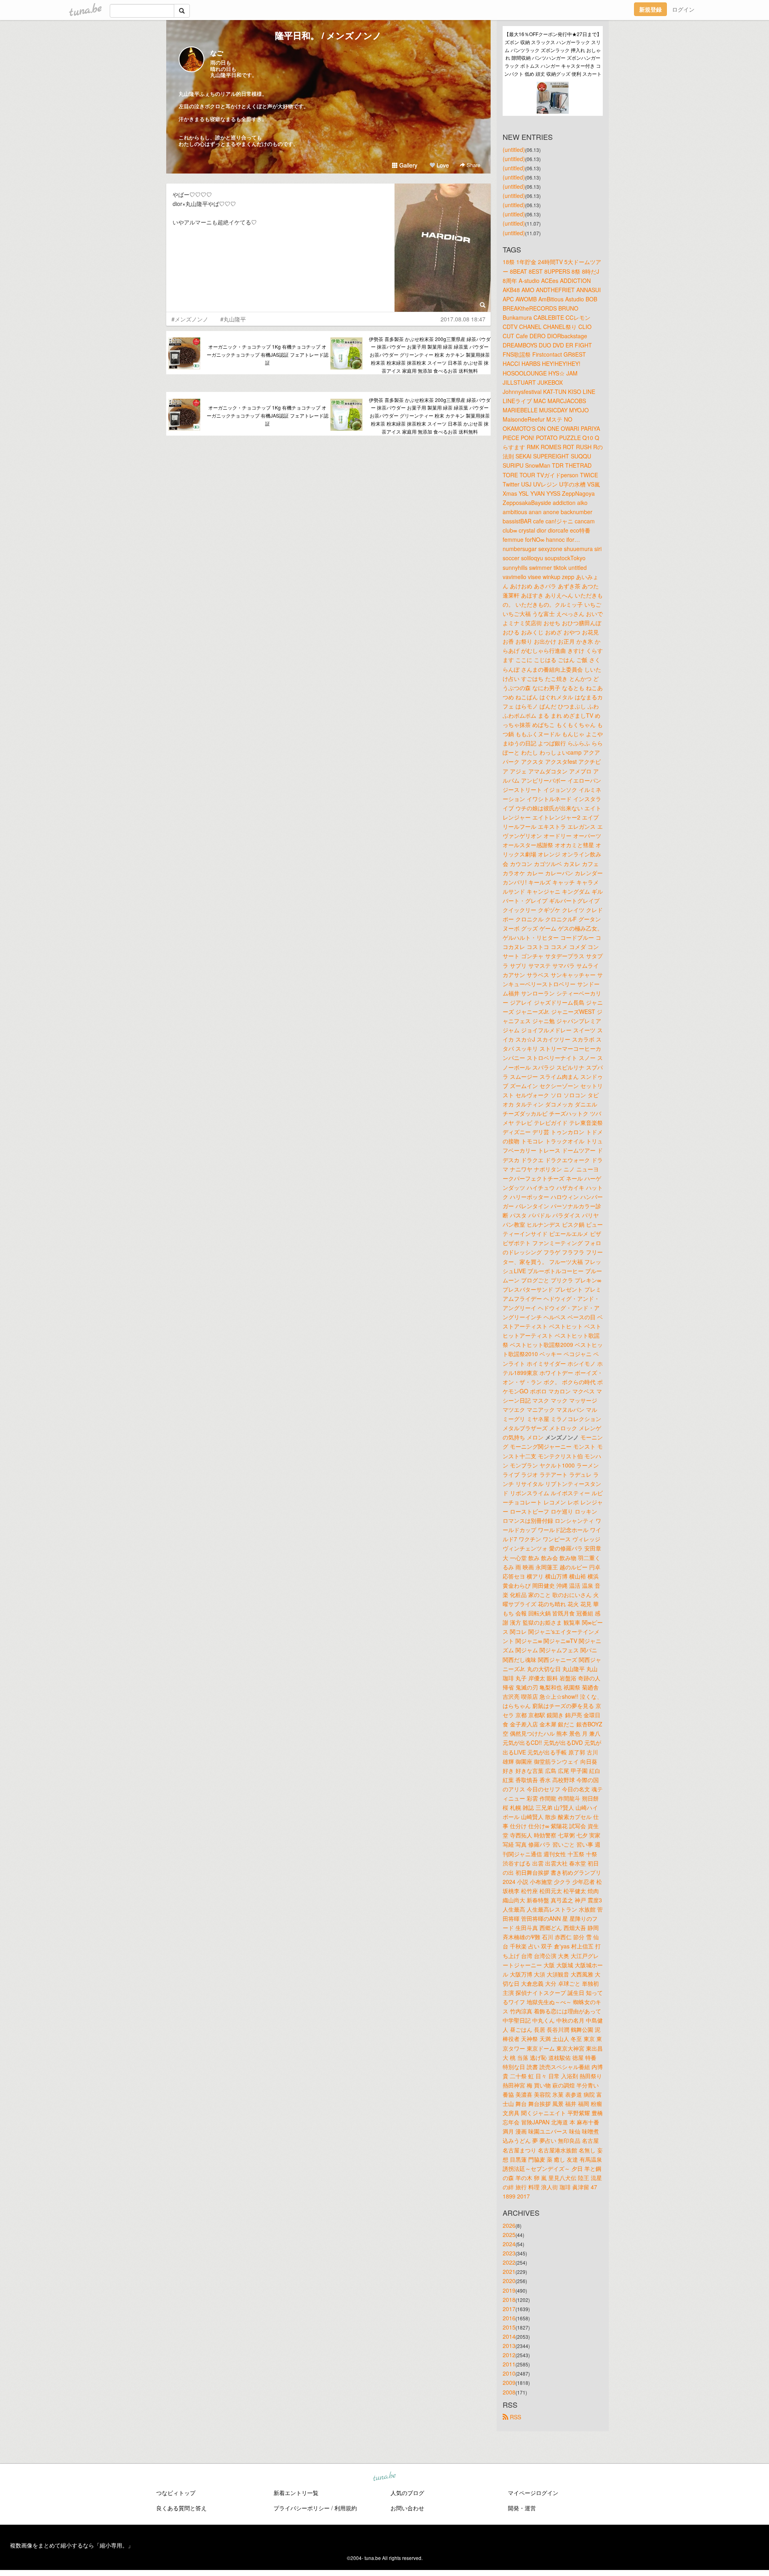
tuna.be (384, 2477)
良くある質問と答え (181, 2508)
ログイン (683, 9)
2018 (509, 2299)
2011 (509, 2364)
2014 (509, 2336)
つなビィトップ (176, 2493)
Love (442, 165)
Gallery (408, 165)
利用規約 (346, 2508)
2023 (509, 2253)
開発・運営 (522, 2508)
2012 (509, 2355)
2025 (509, 2235)
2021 (509, 2271)
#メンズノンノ (190, 319)
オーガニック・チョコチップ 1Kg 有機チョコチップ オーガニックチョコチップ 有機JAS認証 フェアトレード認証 (268, 354)
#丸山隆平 (233, 319)
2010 (509, 2373)
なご (217, 53)
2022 (509, 2262)
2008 (509, 2392)
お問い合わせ (407, 2508)
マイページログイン (533, 2493)
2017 (509, 2309)
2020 (509, 2281)
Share (473, 165)
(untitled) (514, 149)
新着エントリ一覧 (296, 2493)
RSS (515, 2417)
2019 (509, 2290)
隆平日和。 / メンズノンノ (328, 35)
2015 (509, 2327)
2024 (509, 2244)
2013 (509, 2346)
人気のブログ (407, 2493)
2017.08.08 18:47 (463, 319)
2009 (509, 2382)
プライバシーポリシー (302, 2508)
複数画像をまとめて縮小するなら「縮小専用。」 (72, 2545)
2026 (509, 2225)
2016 (509, 2318)
